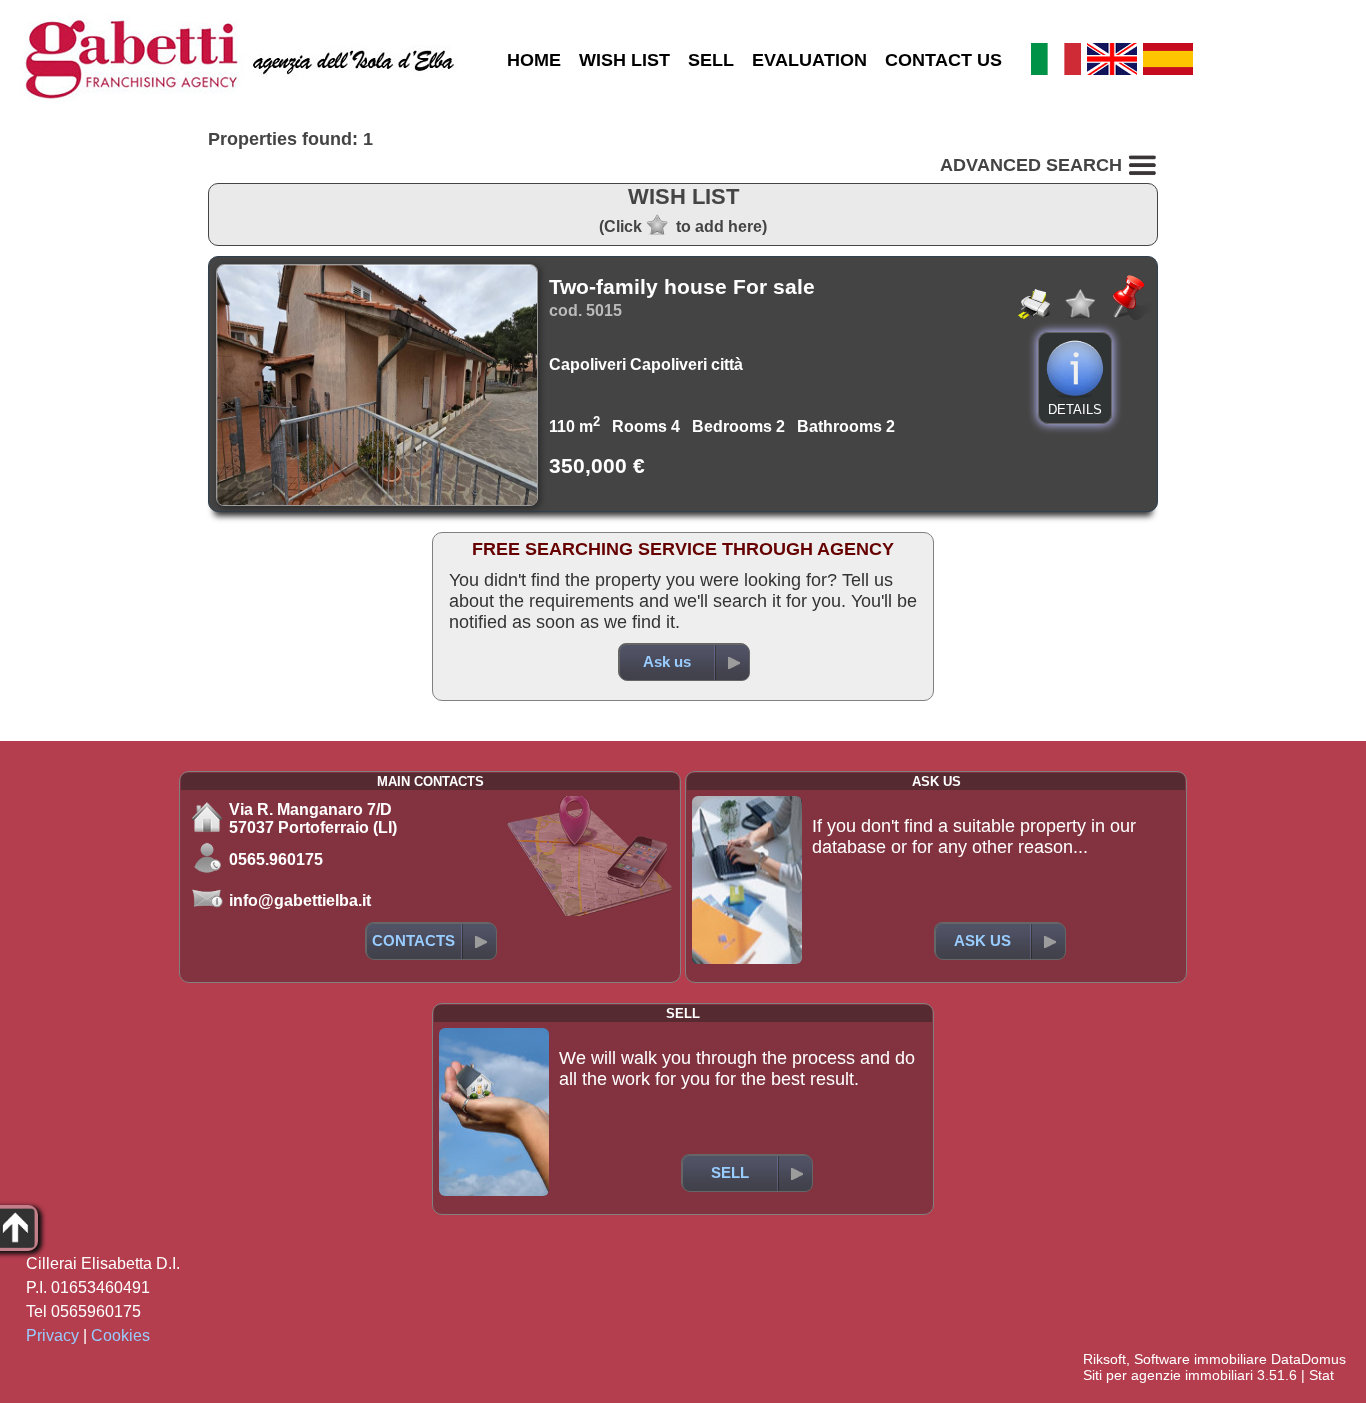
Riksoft (1104, 1359)
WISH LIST (624, 60)
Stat (1321, 1375)
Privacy (52, 1335)
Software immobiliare (1200, 1359)
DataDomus (1308, 1359)
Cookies (120, 1335)
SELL (711, 60)
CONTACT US (943, 60)
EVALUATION (809, 60)
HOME (534, 60)
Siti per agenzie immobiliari (1168, 1375)
